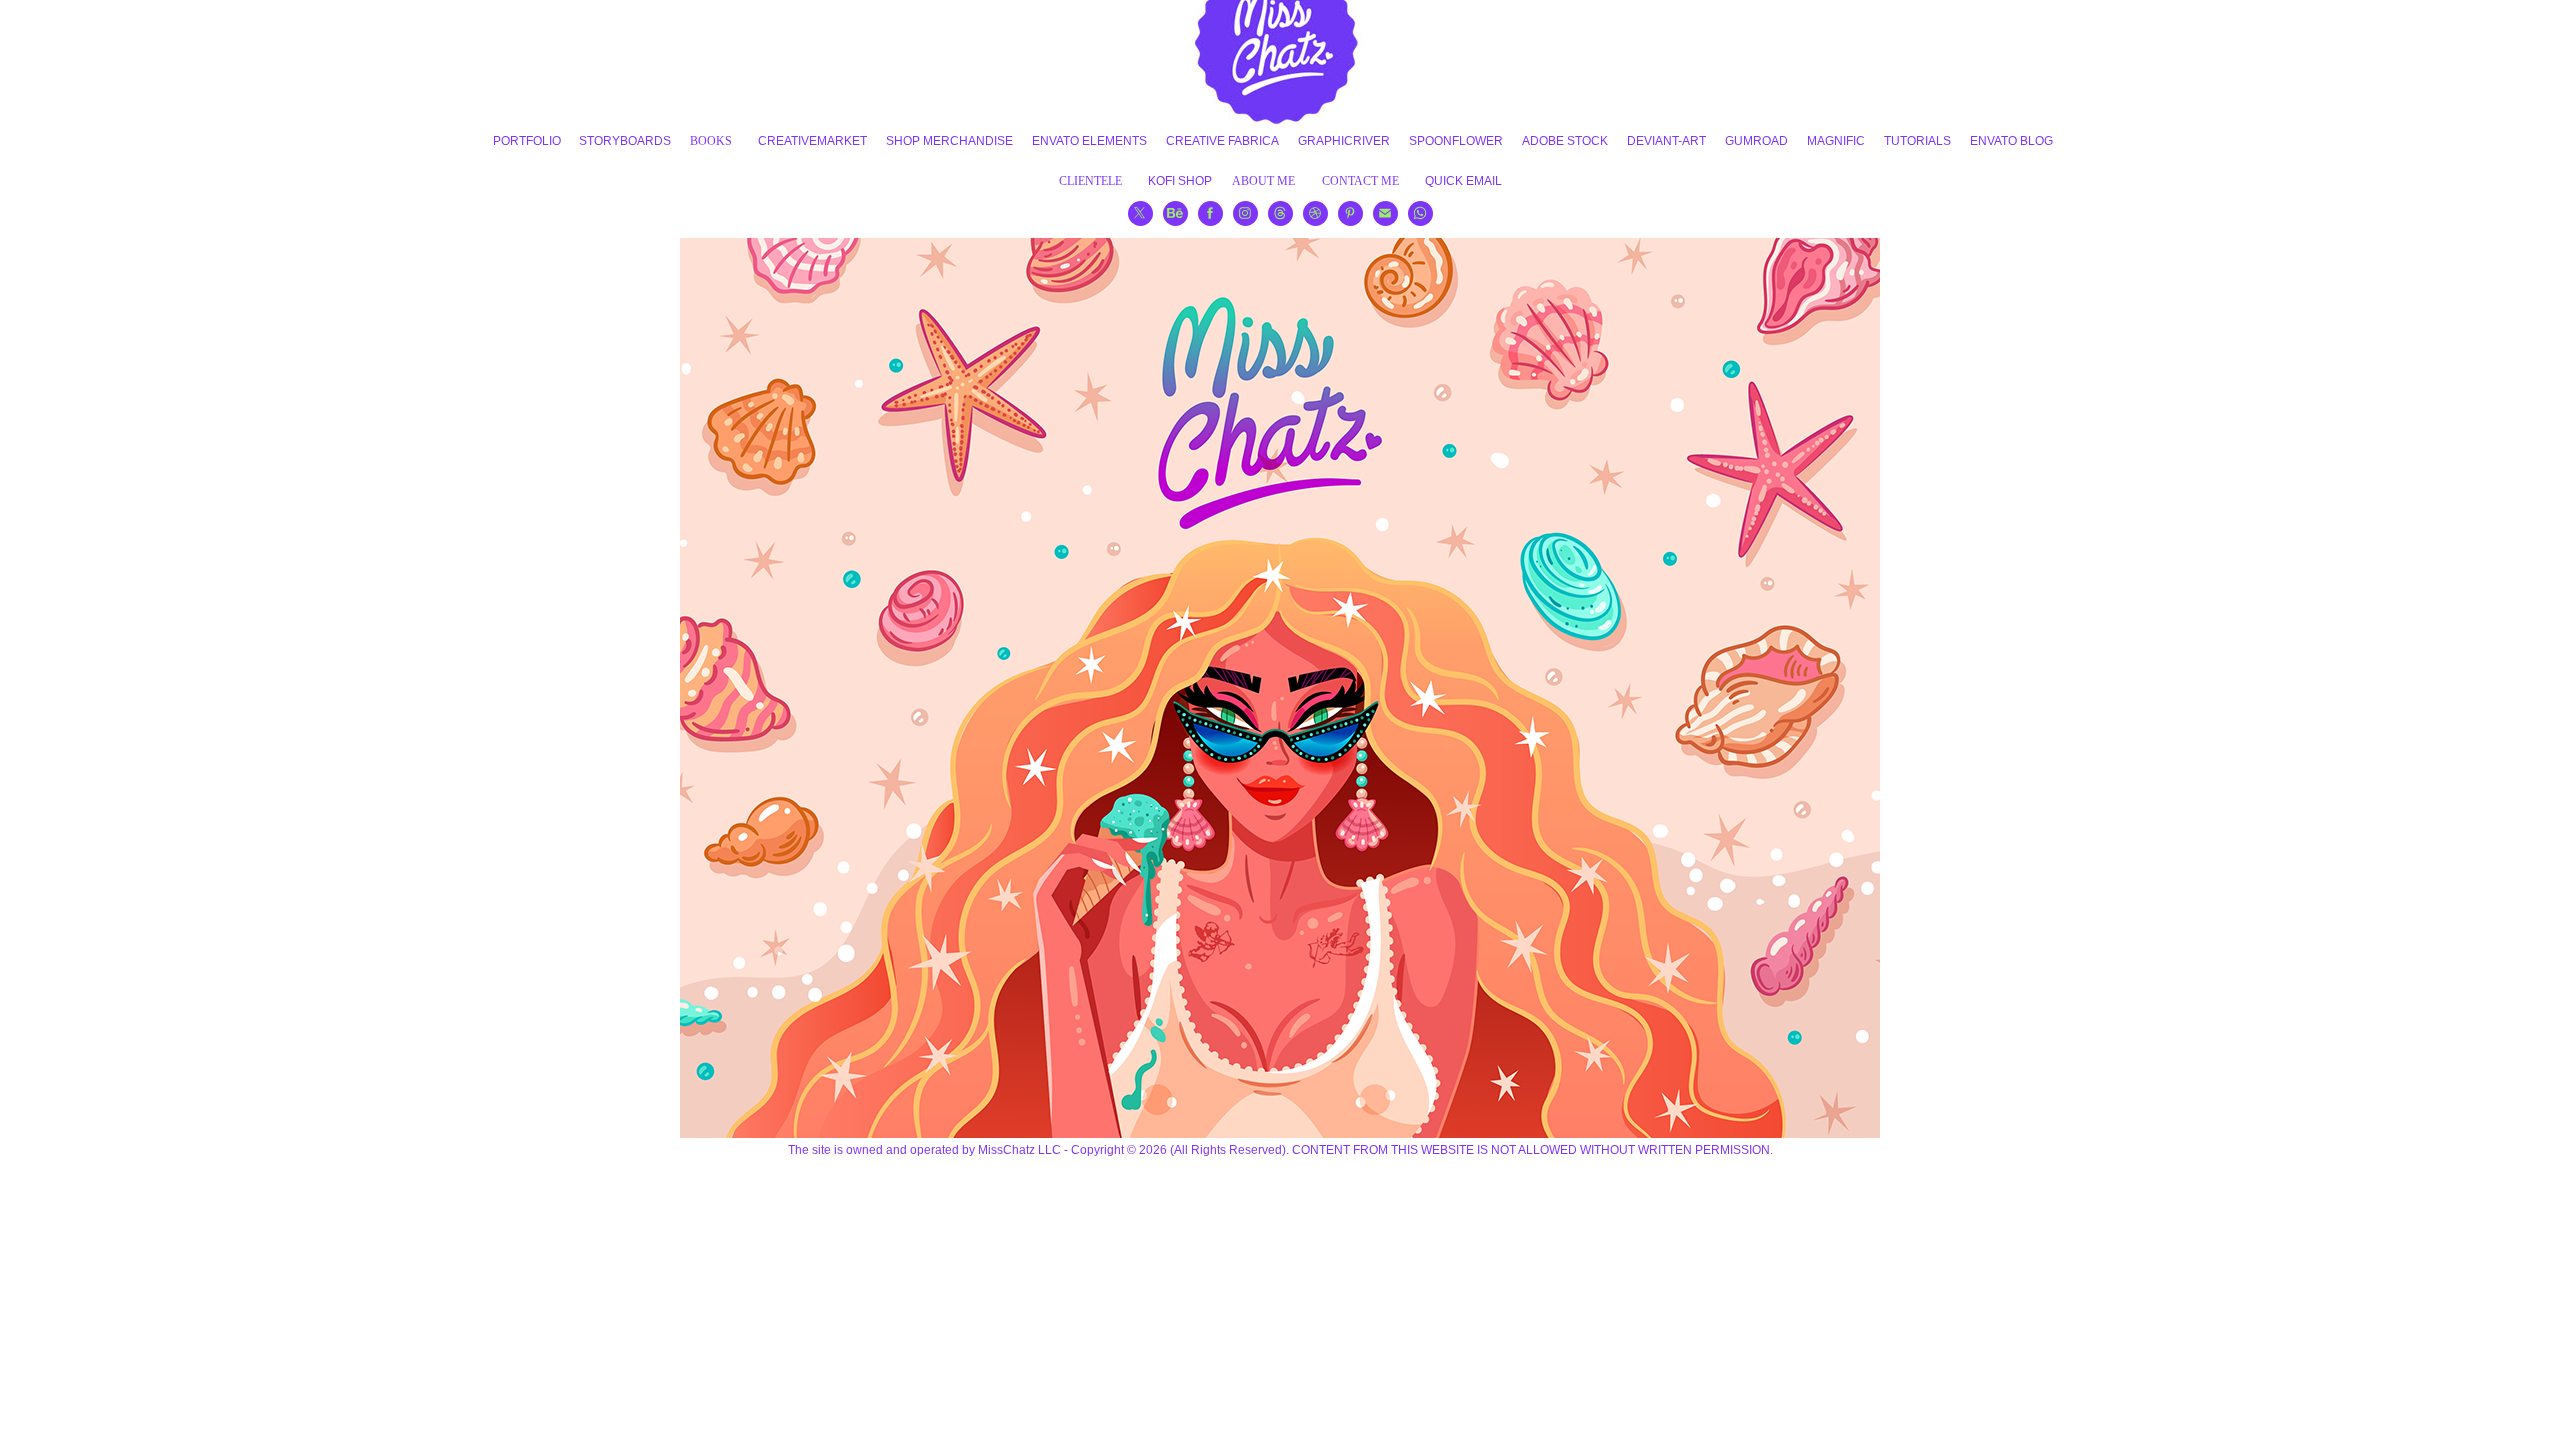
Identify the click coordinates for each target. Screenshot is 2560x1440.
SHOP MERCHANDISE (949, 141)
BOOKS (711, 141)
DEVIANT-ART (1666, 141)
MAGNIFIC (1836, 141)
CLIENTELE (1090, 181)
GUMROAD (1756, 141)
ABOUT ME (1263, 181)
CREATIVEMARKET (812, 141)
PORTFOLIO (527, 141)
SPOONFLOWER (1456, 141)
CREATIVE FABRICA (1222, 141)
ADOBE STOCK (1565, 141)
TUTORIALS (1917, 141)
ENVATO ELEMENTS (1089, 141)
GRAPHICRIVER (1344, 141)
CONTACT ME (1360, 181)
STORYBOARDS (625, 141)
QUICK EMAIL (1463, 181)
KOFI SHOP (1180, 181)
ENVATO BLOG (2011, 141)
